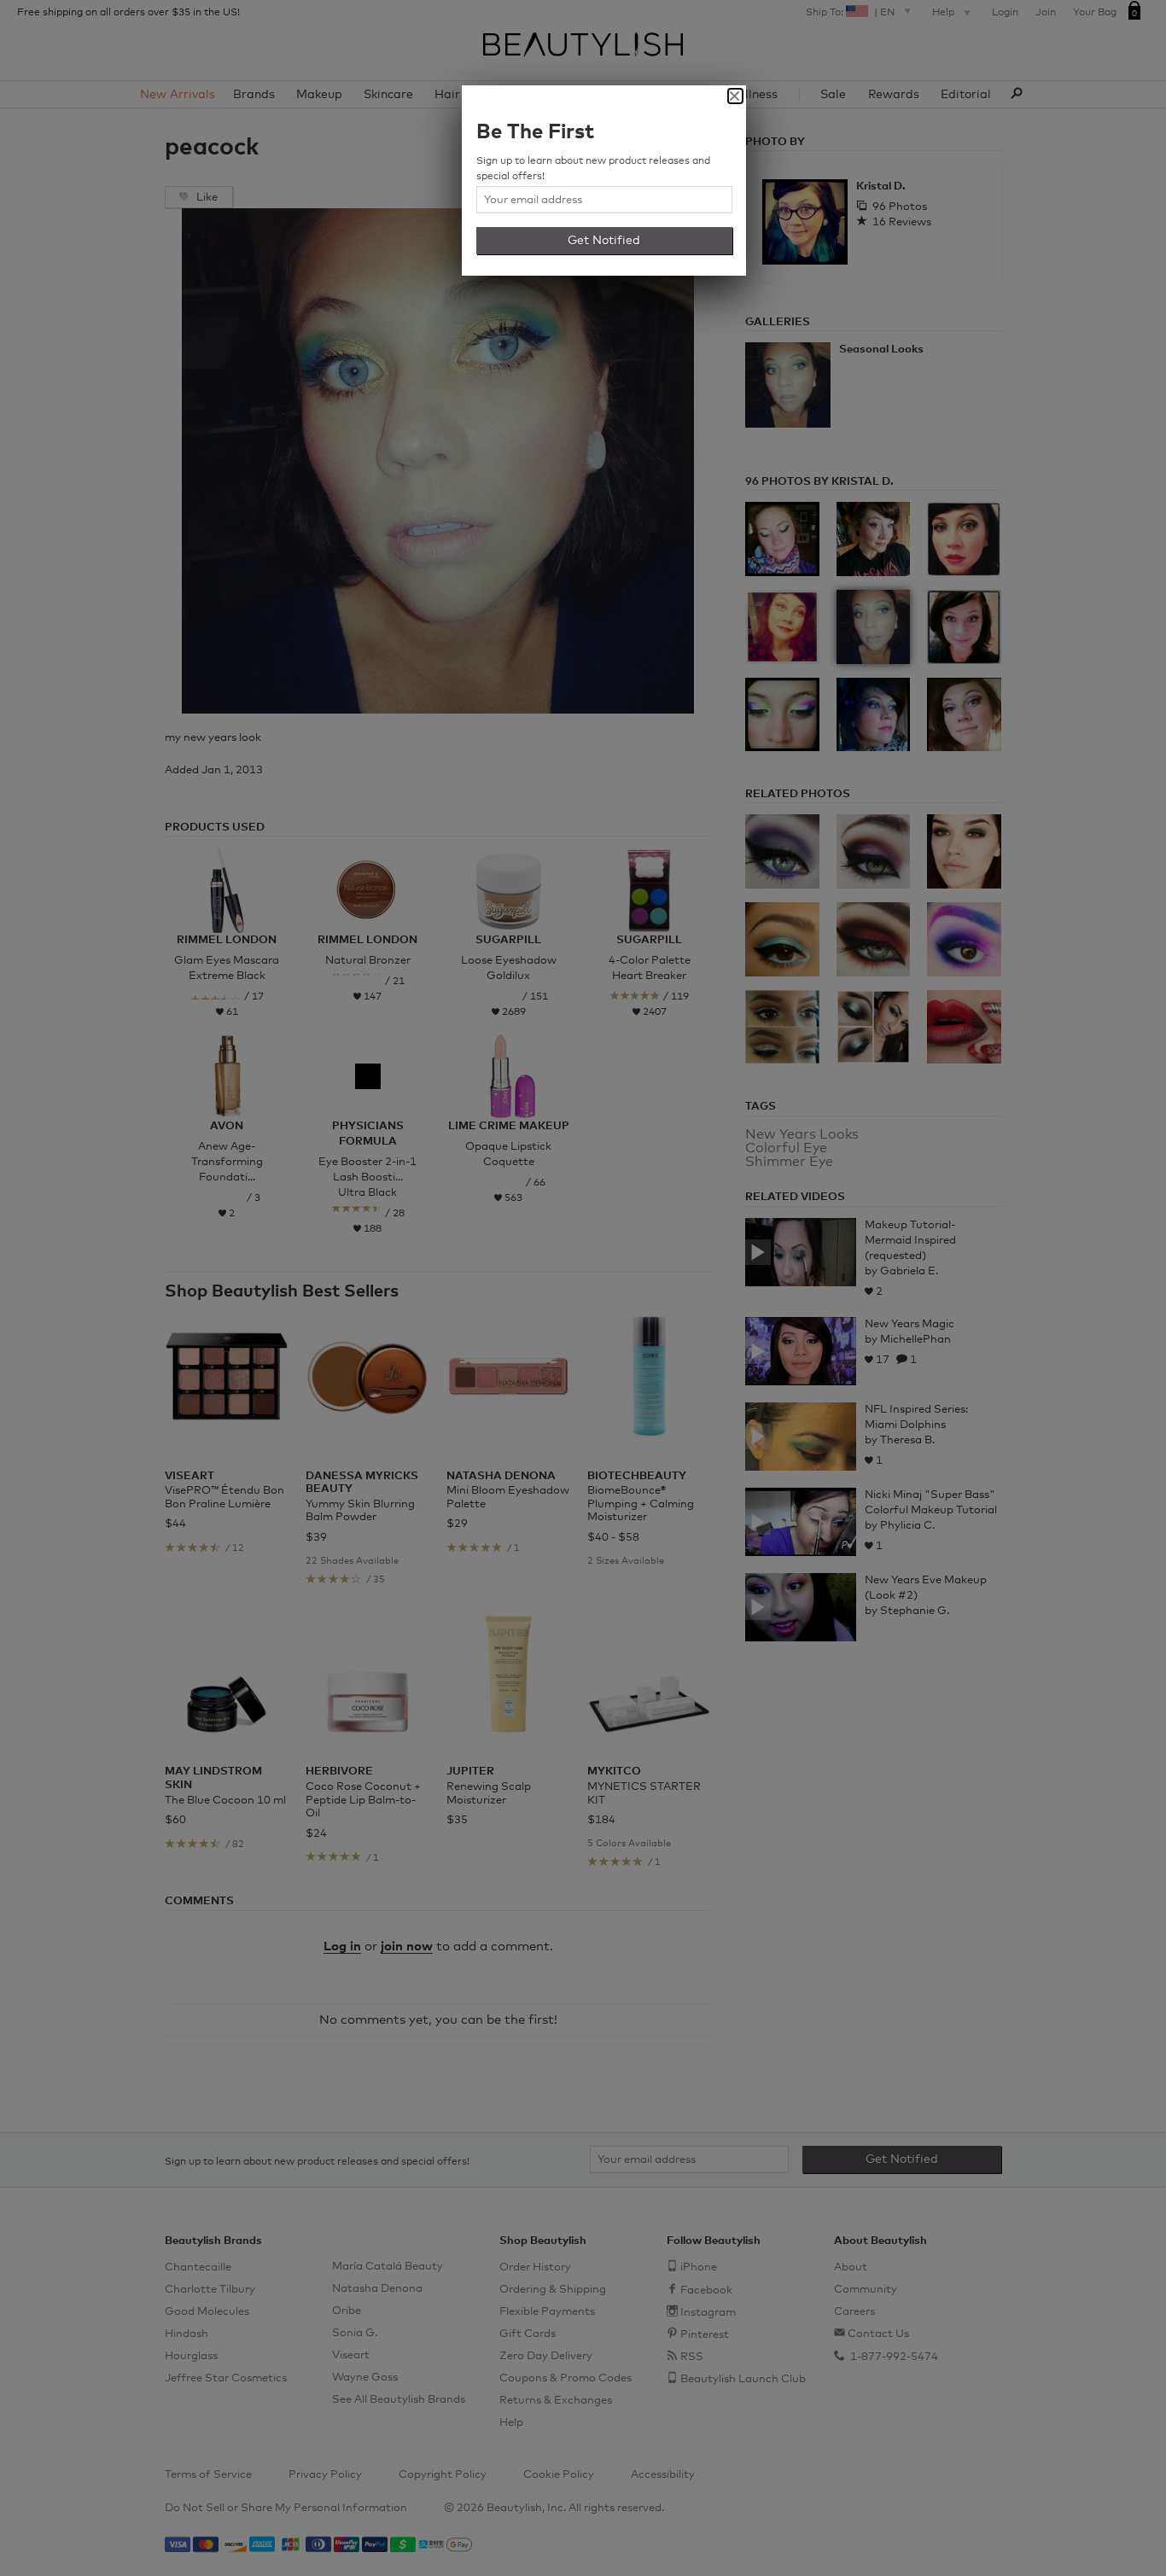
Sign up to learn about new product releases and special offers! (593, 169)
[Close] (735, 96)
